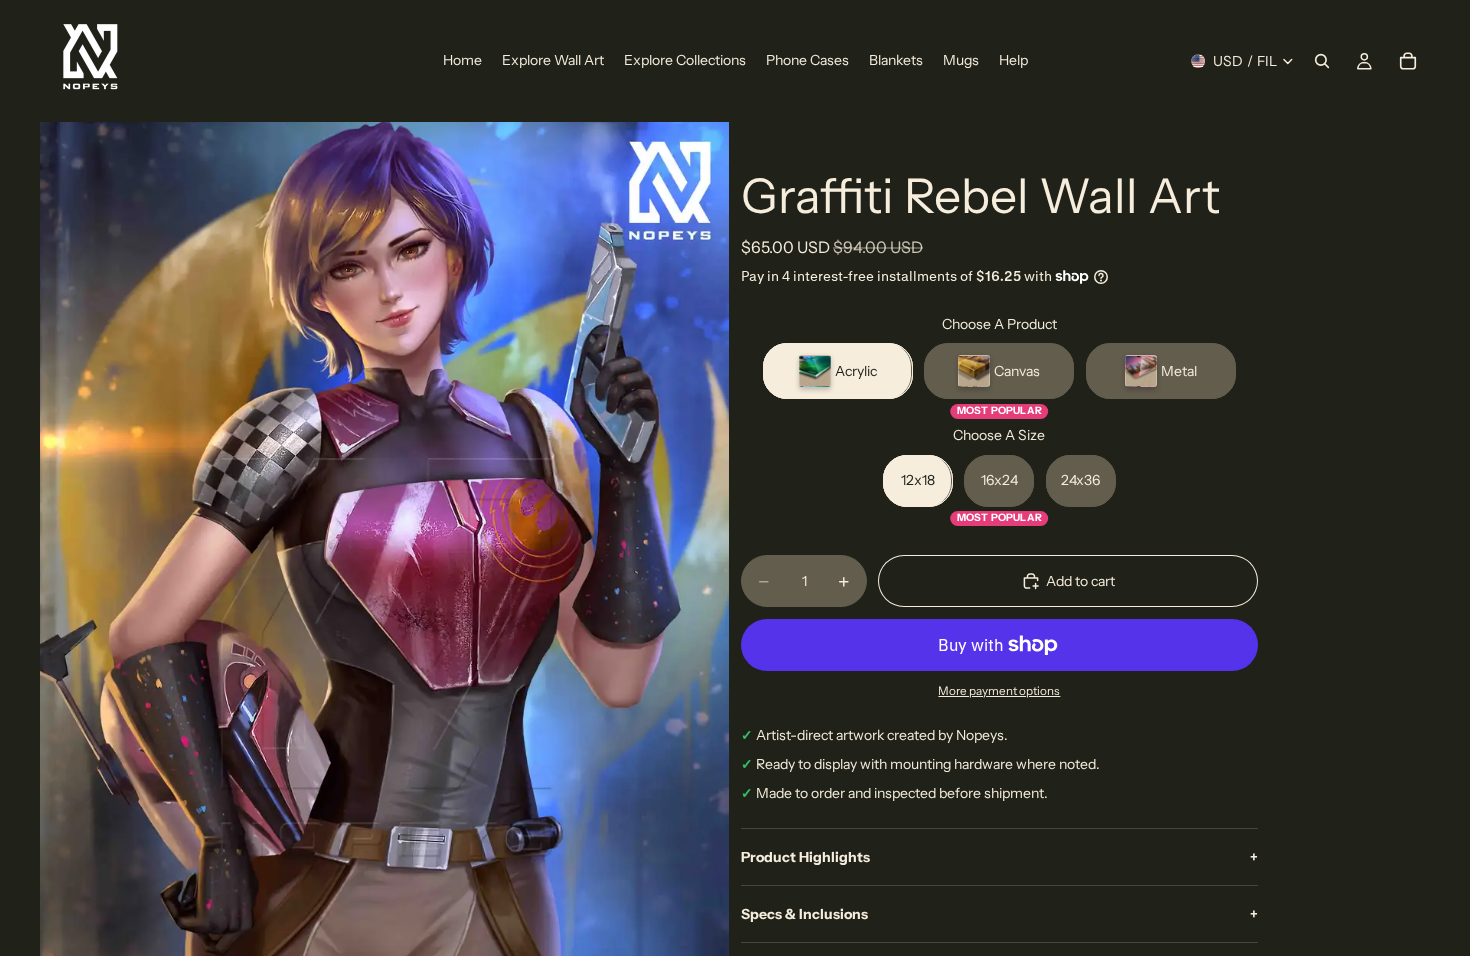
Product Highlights (999, 857)
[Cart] (1408, 61)
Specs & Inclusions (999, 914)
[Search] (1322, 61)
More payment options (999, 691)
